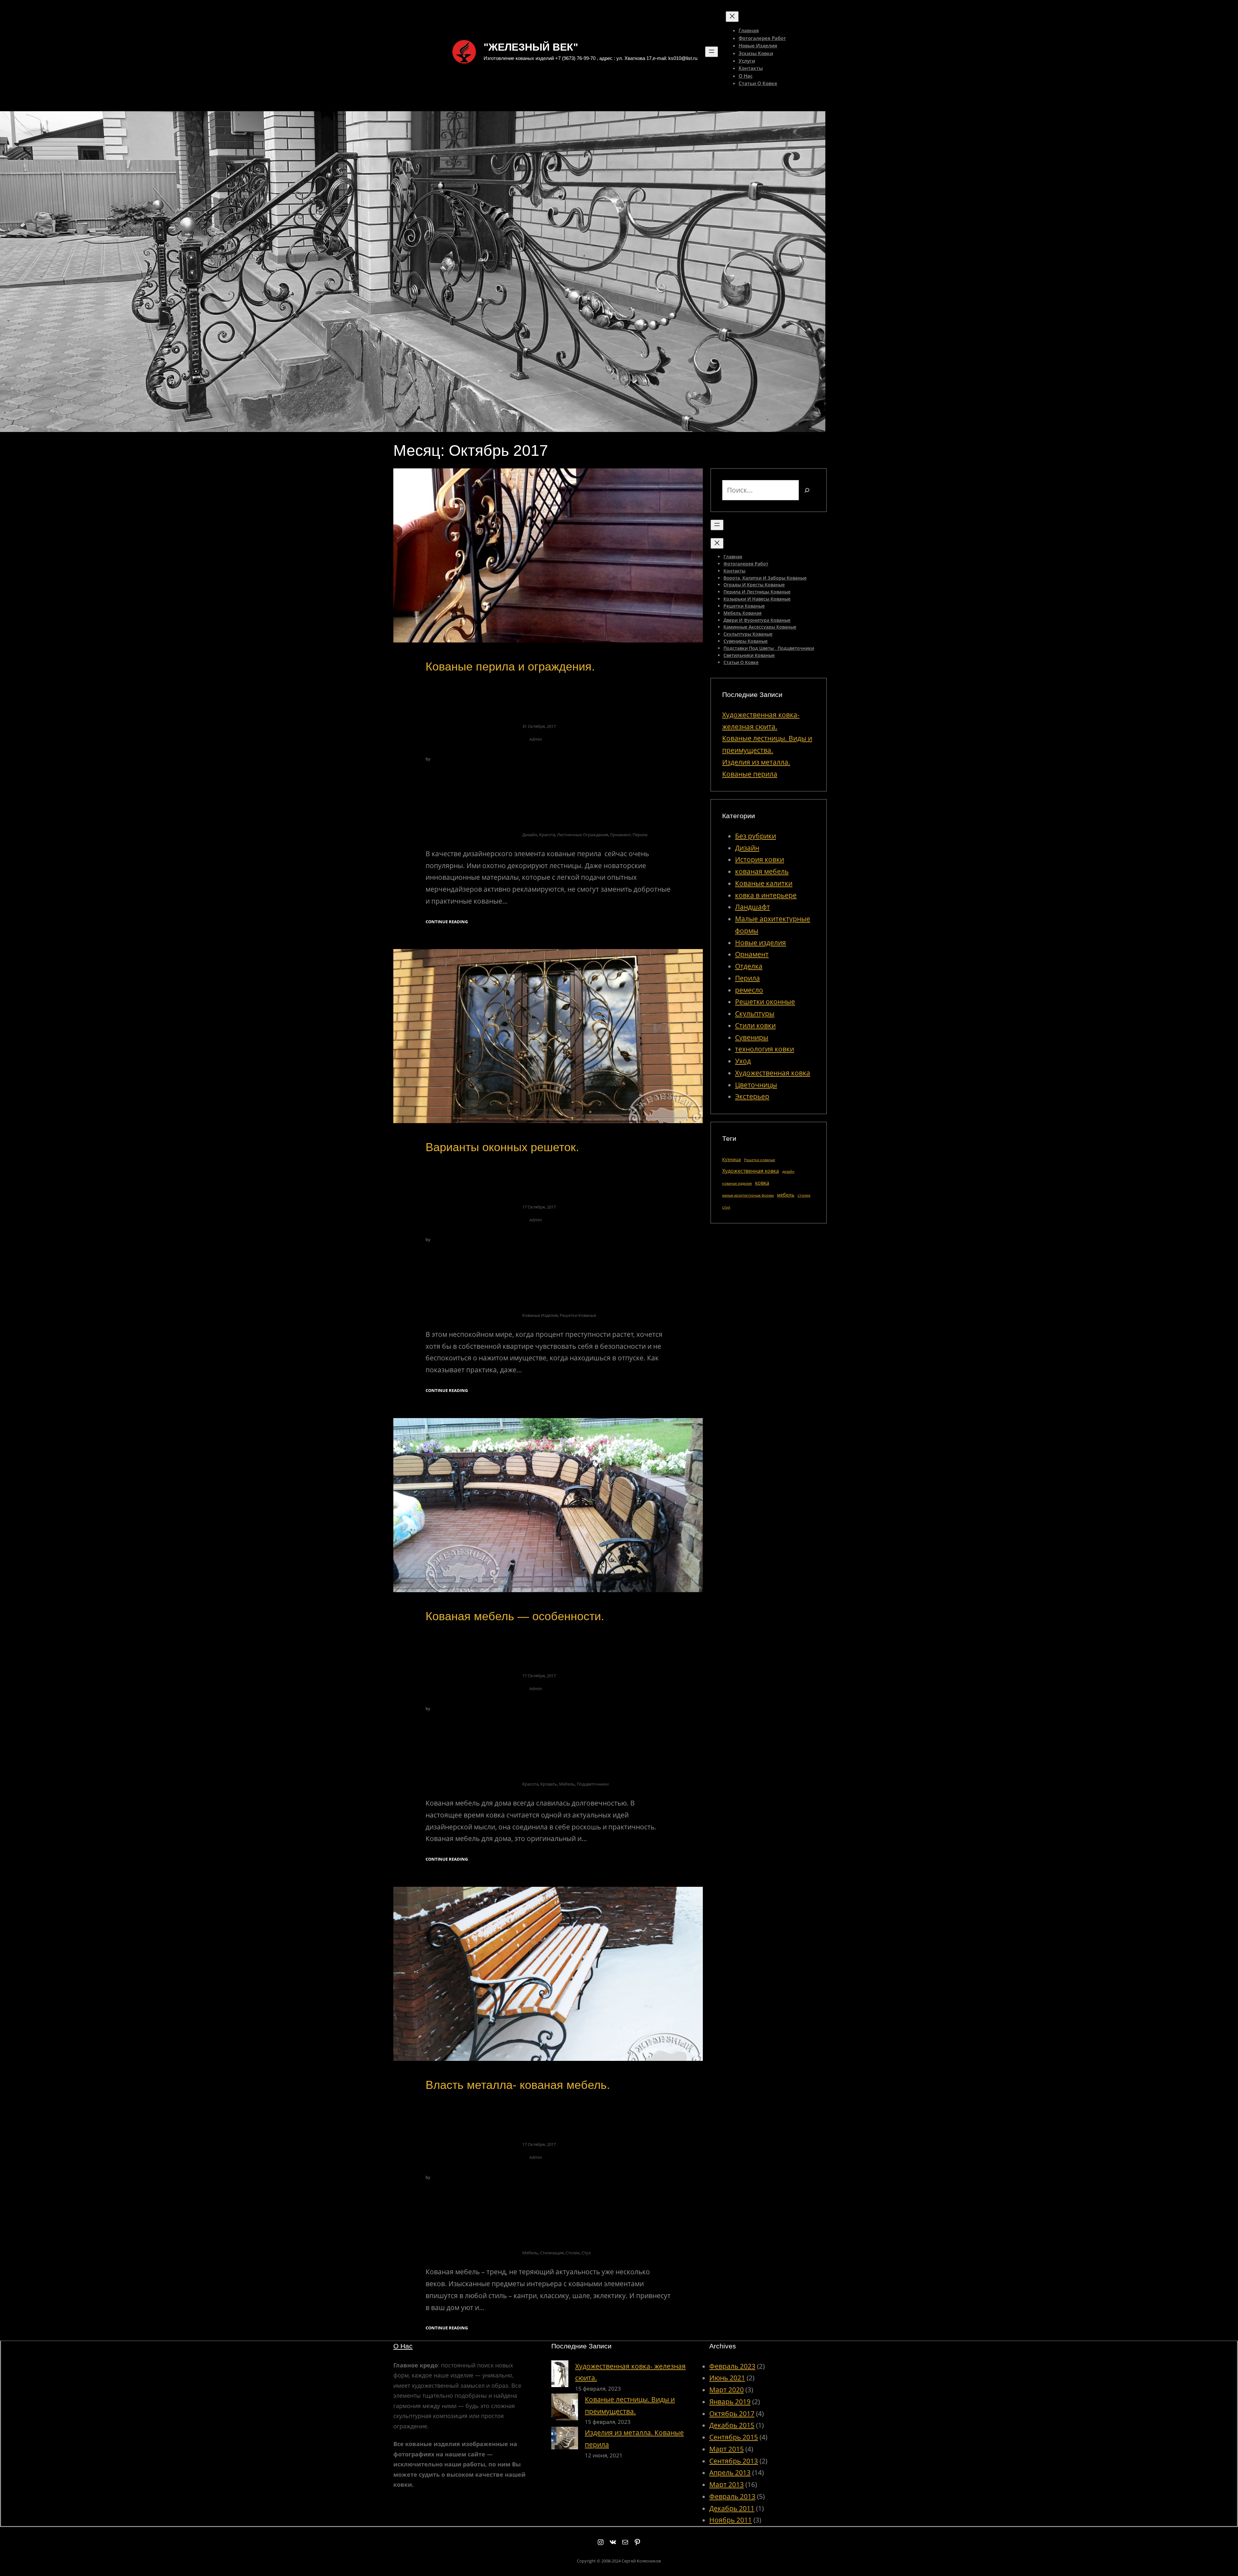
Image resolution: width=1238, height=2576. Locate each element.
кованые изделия (540, 1315)
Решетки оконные (765, 1002)
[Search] (807, 490)
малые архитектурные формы (748, 1195)
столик (573, 2253)
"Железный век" (531, 47)
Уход (743, 1061)
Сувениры (752, 1037)
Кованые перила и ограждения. (510, 666)
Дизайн (747, 848)
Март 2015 (727, 2449)
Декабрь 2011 (732, 2508)
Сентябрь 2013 (734, 2461)
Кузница (732, 1159)
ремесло (749, 990)
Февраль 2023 (732, 2366)
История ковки (760, 859)
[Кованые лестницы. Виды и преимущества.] (565, 2409)
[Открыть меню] (712, 52)
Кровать (549, 1784)
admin (536, 739)
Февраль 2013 (732, 2496)
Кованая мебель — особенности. (515, 1616)
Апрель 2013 (730, 2473)
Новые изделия (761, 943)
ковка (762, 1183)
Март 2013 (727, 2484)
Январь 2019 (730, 2402)
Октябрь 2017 (732, 2414)
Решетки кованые (578, 1315)
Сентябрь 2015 (734, 2437)
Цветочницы (756, 1085)
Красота (547, 835)
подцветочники (593, 1784)
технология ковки (765, 1049)
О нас (403, 2346)
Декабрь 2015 (732, 2425)
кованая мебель (762, 871)
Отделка (749, 966)
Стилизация (552, 2253)
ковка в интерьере (766, 895)
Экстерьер (752, 1096)
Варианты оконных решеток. (502, 1147)
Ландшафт (752, 907)
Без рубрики (756, 836)
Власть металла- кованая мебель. (518, 2085)
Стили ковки (755, 1025)
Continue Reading (447, 922)
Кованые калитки (764, 883)
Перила (640, 835)
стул (586, 2253)
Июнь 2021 (727, 2378)
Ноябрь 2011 (731, 2520)
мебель (567, 1784)
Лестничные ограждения (583, 835)
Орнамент (620, 835)
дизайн (530, 835)
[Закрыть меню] (732, 17)
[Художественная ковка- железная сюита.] (560, 2375)
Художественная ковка (773, 1073)
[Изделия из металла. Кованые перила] (565, 2440)
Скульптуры (755, 1014)
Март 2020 (727, 2390)
